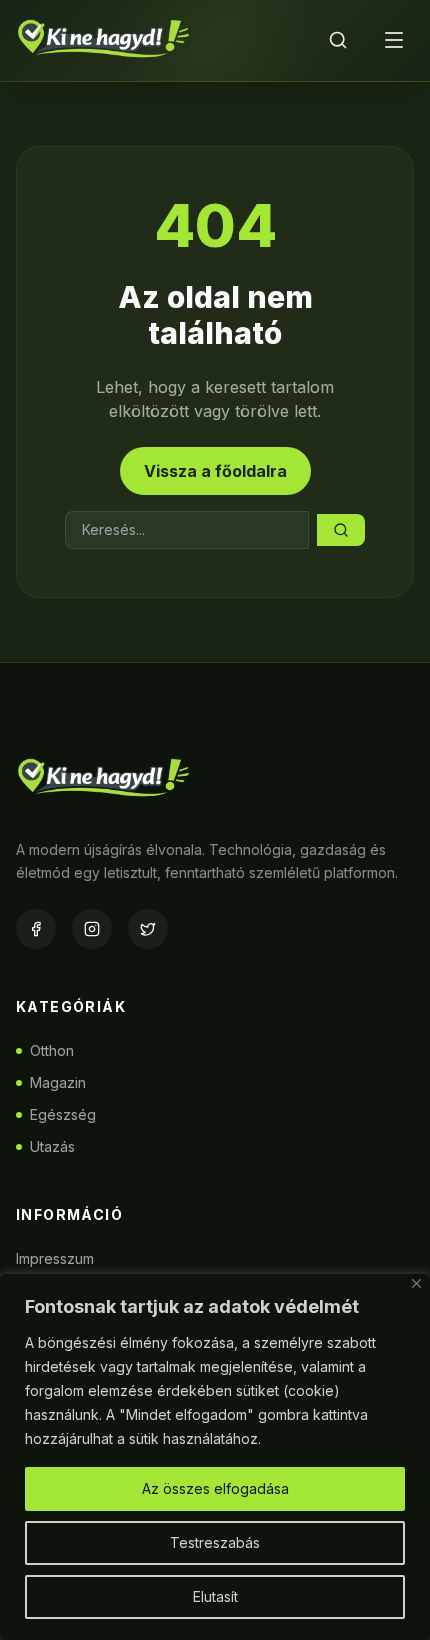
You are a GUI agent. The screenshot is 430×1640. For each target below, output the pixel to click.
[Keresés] (338, 40)
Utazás (52, 1146)
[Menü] (394, 40)
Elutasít (215, 1596)
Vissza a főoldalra (215, 471)
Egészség (63, 1114)
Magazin (58, 1082)
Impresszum (55, 1258)
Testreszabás (215, 1542)
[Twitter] (148, 929)
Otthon (52, 1050)
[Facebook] (36, 929)
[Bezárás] (416, 1283)
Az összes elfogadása (215, 1488)
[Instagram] (92, 929)
